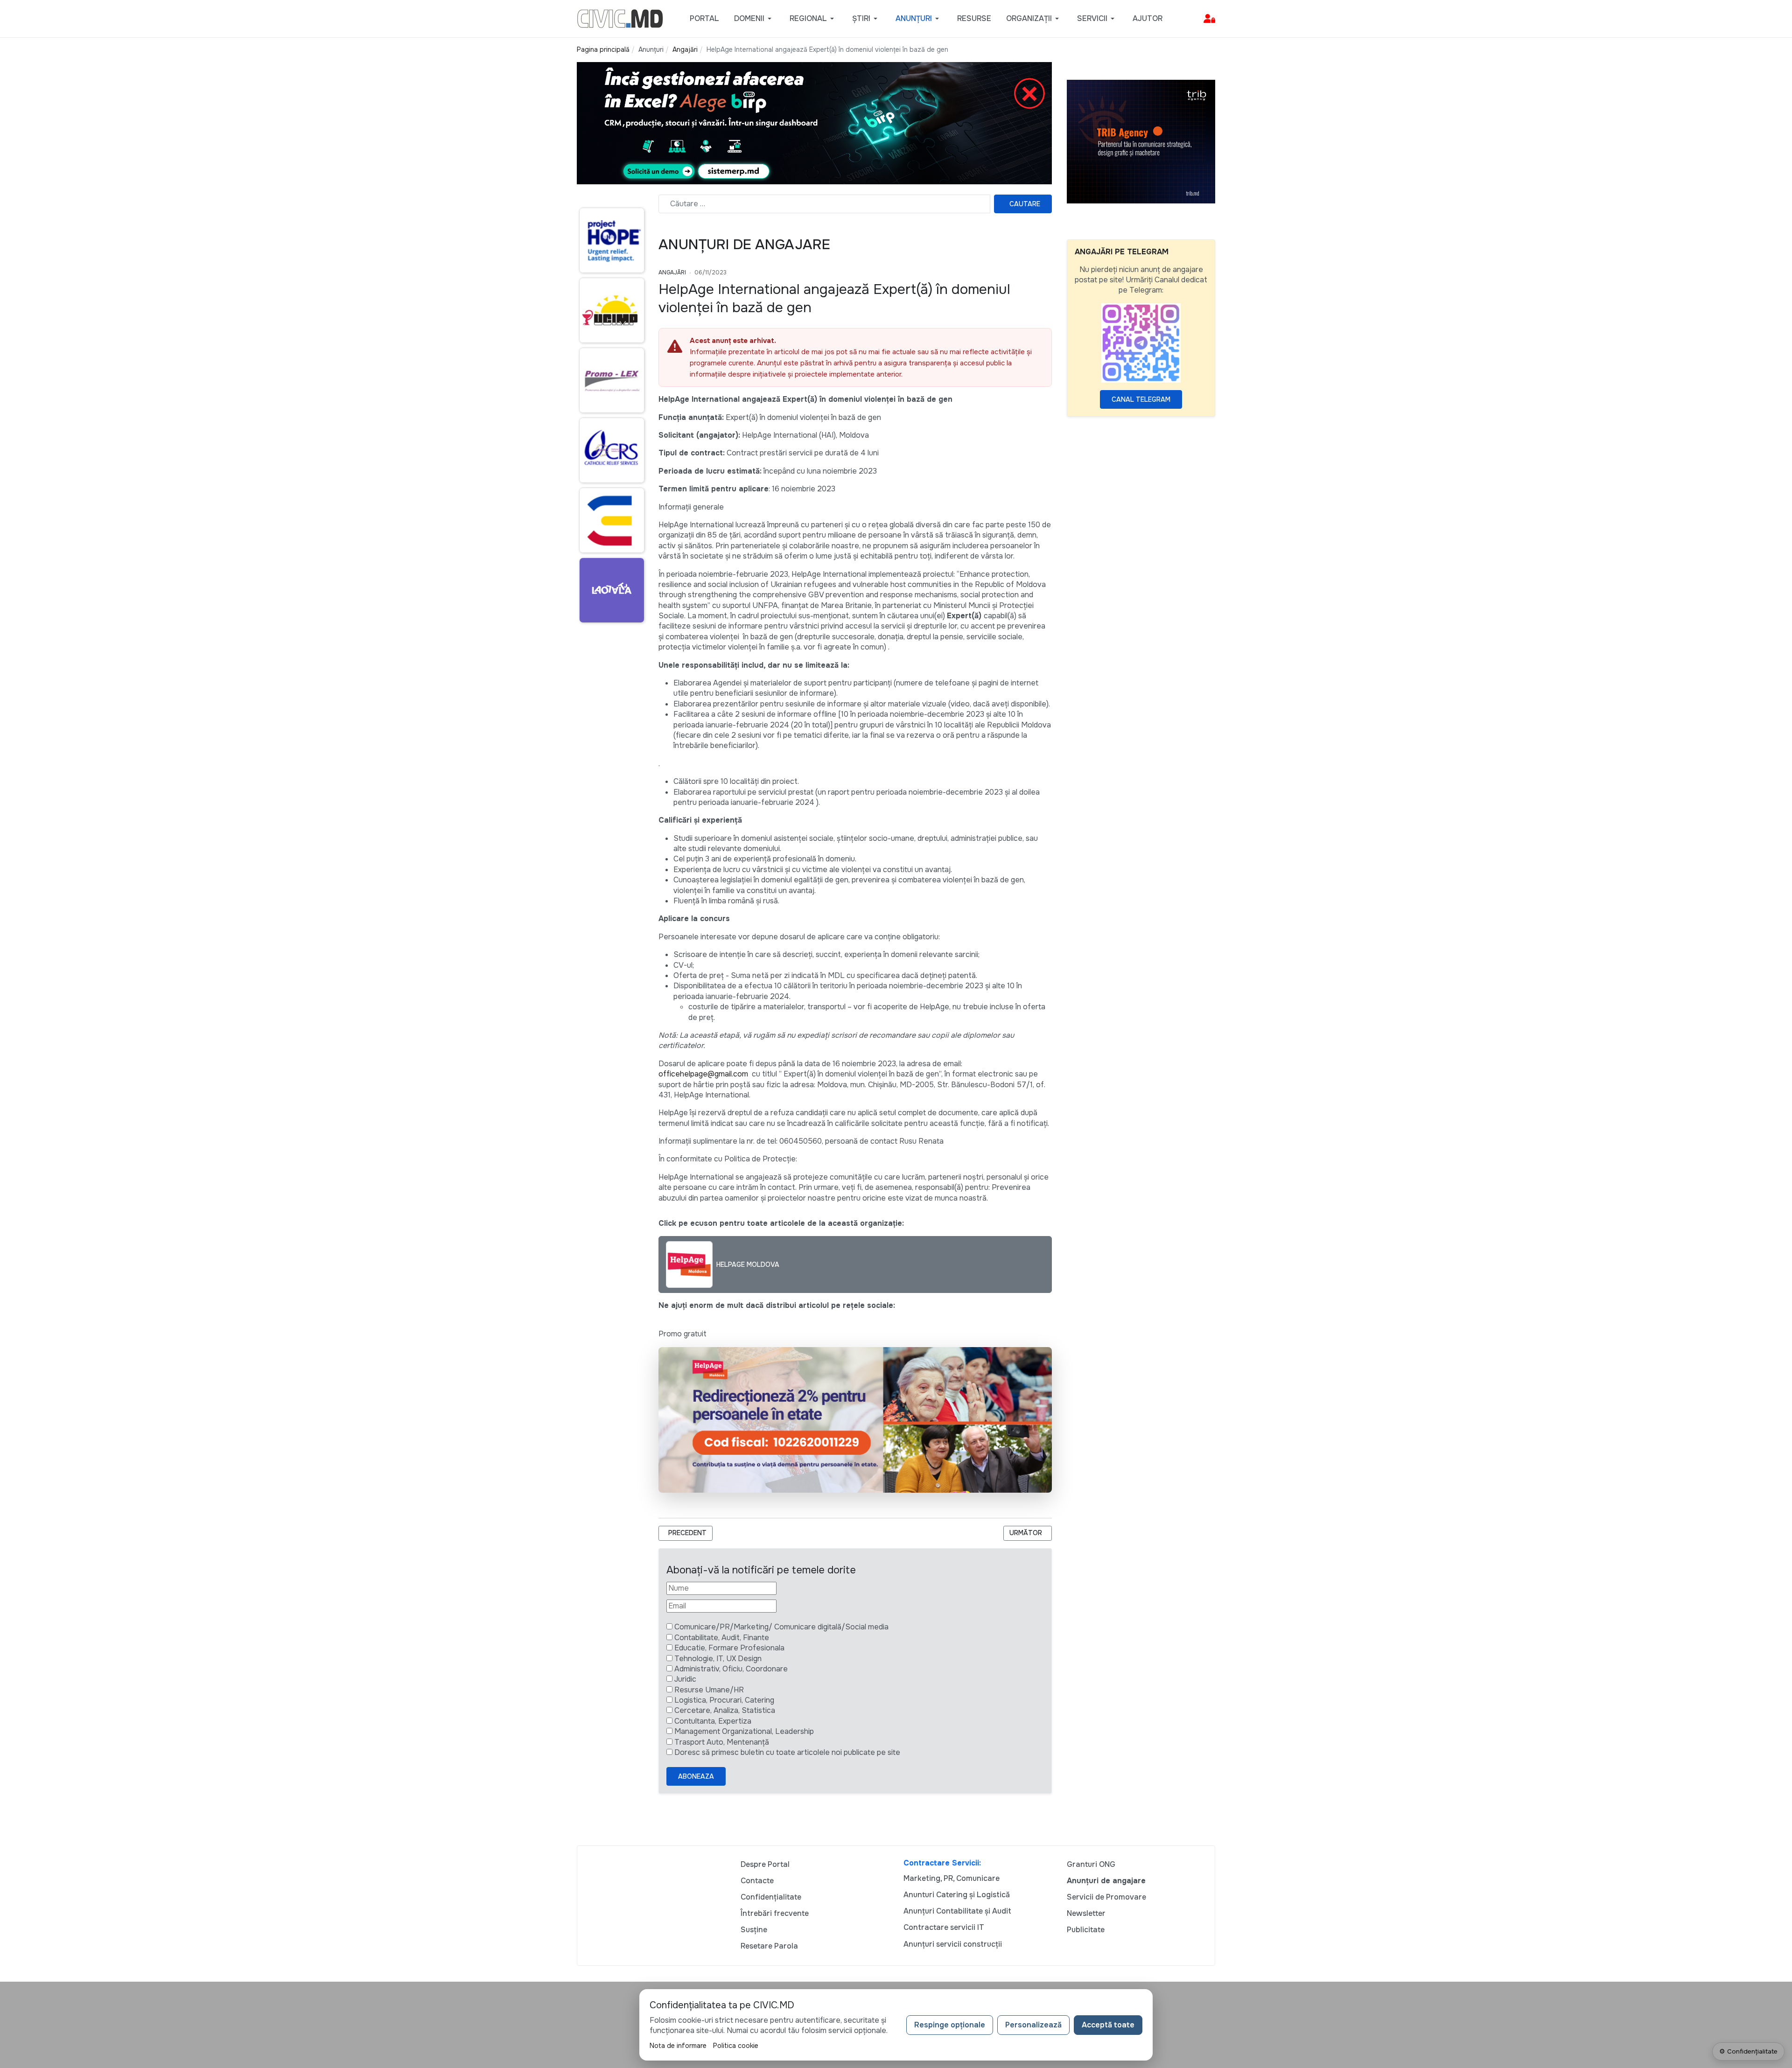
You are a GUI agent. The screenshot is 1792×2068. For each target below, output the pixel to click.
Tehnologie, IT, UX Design (718, 1659)
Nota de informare (678, 2046)
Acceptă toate (1108, 2025)
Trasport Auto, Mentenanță (722, 1742)
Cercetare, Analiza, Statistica (725, 1710)
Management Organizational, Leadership (744, 1731)
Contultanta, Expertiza (713, 1721)
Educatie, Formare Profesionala (729, 1648)
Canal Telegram (1141, 399)
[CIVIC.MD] (620, 18)
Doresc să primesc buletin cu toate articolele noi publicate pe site (787, 1752)
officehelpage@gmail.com (703, 1074)
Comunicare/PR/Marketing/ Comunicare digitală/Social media (781, 1627)
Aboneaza (696, 1776)
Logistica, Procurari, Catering (724, 1700)
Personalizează (1033, 2025)
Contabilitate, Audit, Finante (722, 1638)
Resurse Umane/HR (709, 1690)
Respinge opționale (950, 2025)
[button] (754, 19)
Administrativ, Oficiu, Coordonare (731, 1669)
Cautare (1025, 204)
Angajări (672, 272)
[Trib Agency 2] (1141, 141)
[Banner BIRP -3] (814, 122)
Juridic (685, 1679)
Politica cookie (736, 2046)
